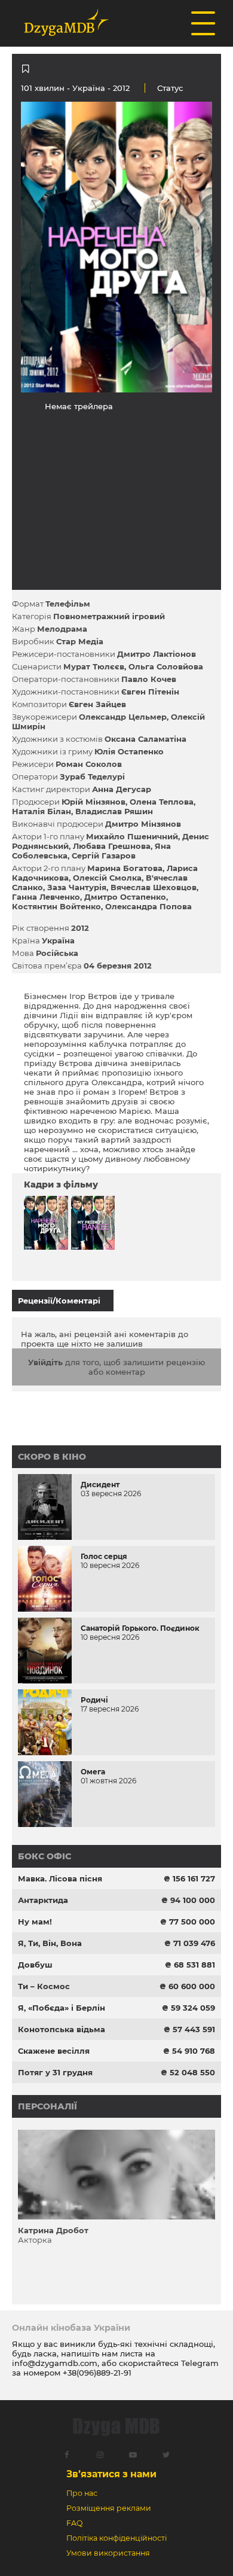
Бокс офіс (45, 1856)
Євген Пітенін (150, 692)
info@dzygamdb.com (55, 2363)
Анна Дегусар (122, 789)
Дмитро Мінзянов (143, 824)
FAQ (74, 2523)
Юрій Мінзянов (93, 802)
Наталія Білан (42, 811)
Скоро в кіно (52, 1457)
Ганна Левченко (46, 897)
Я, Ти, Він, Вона (50, 1943)
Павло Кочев (149, 679)
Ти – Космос (44, 1986)
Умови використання (108, 2553)
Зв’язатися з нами (111, 2474)
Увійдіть (45, 1362)
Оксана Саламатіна (145, 739)
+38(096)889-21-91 (97, 2373)
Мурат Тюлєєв (94, 666)
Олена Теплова (162, 802)
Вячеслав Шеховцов (154, 887)
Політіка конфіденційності (116, 2538)
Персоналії (47, 2106)
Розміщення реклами (109, 2508)
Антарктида (43, 1900)
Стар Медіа (80, 641)
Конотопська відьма (62, 2029)
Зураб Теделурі (92, 777)
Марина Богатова (125, 868)
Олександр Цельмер (123, 717)
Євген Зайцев (97, 704)
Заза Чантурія (77, 887)
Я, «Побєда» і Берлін (62, 2008)
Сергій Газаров (104, 855)
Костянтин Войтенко (56, 906)
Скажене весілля (54, 2051)
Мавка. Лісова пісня (60, 1878)
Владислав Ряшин (114, 811)
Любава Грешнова (112, 846)
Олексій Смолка (107, 878)
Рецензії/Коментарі (59, 1301)
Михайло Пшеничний (132, 836)
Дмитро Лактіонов (157, 654)
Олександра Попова (148, 906)
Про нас (82, 2493)
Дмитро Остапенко (125, 897)
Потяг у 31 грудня (55, 2072)
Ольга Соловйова (166, 666)
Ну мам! (35, 1922)
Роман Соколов (89, 764)
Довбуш (35, 1965)
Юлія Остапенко (129, 751)
